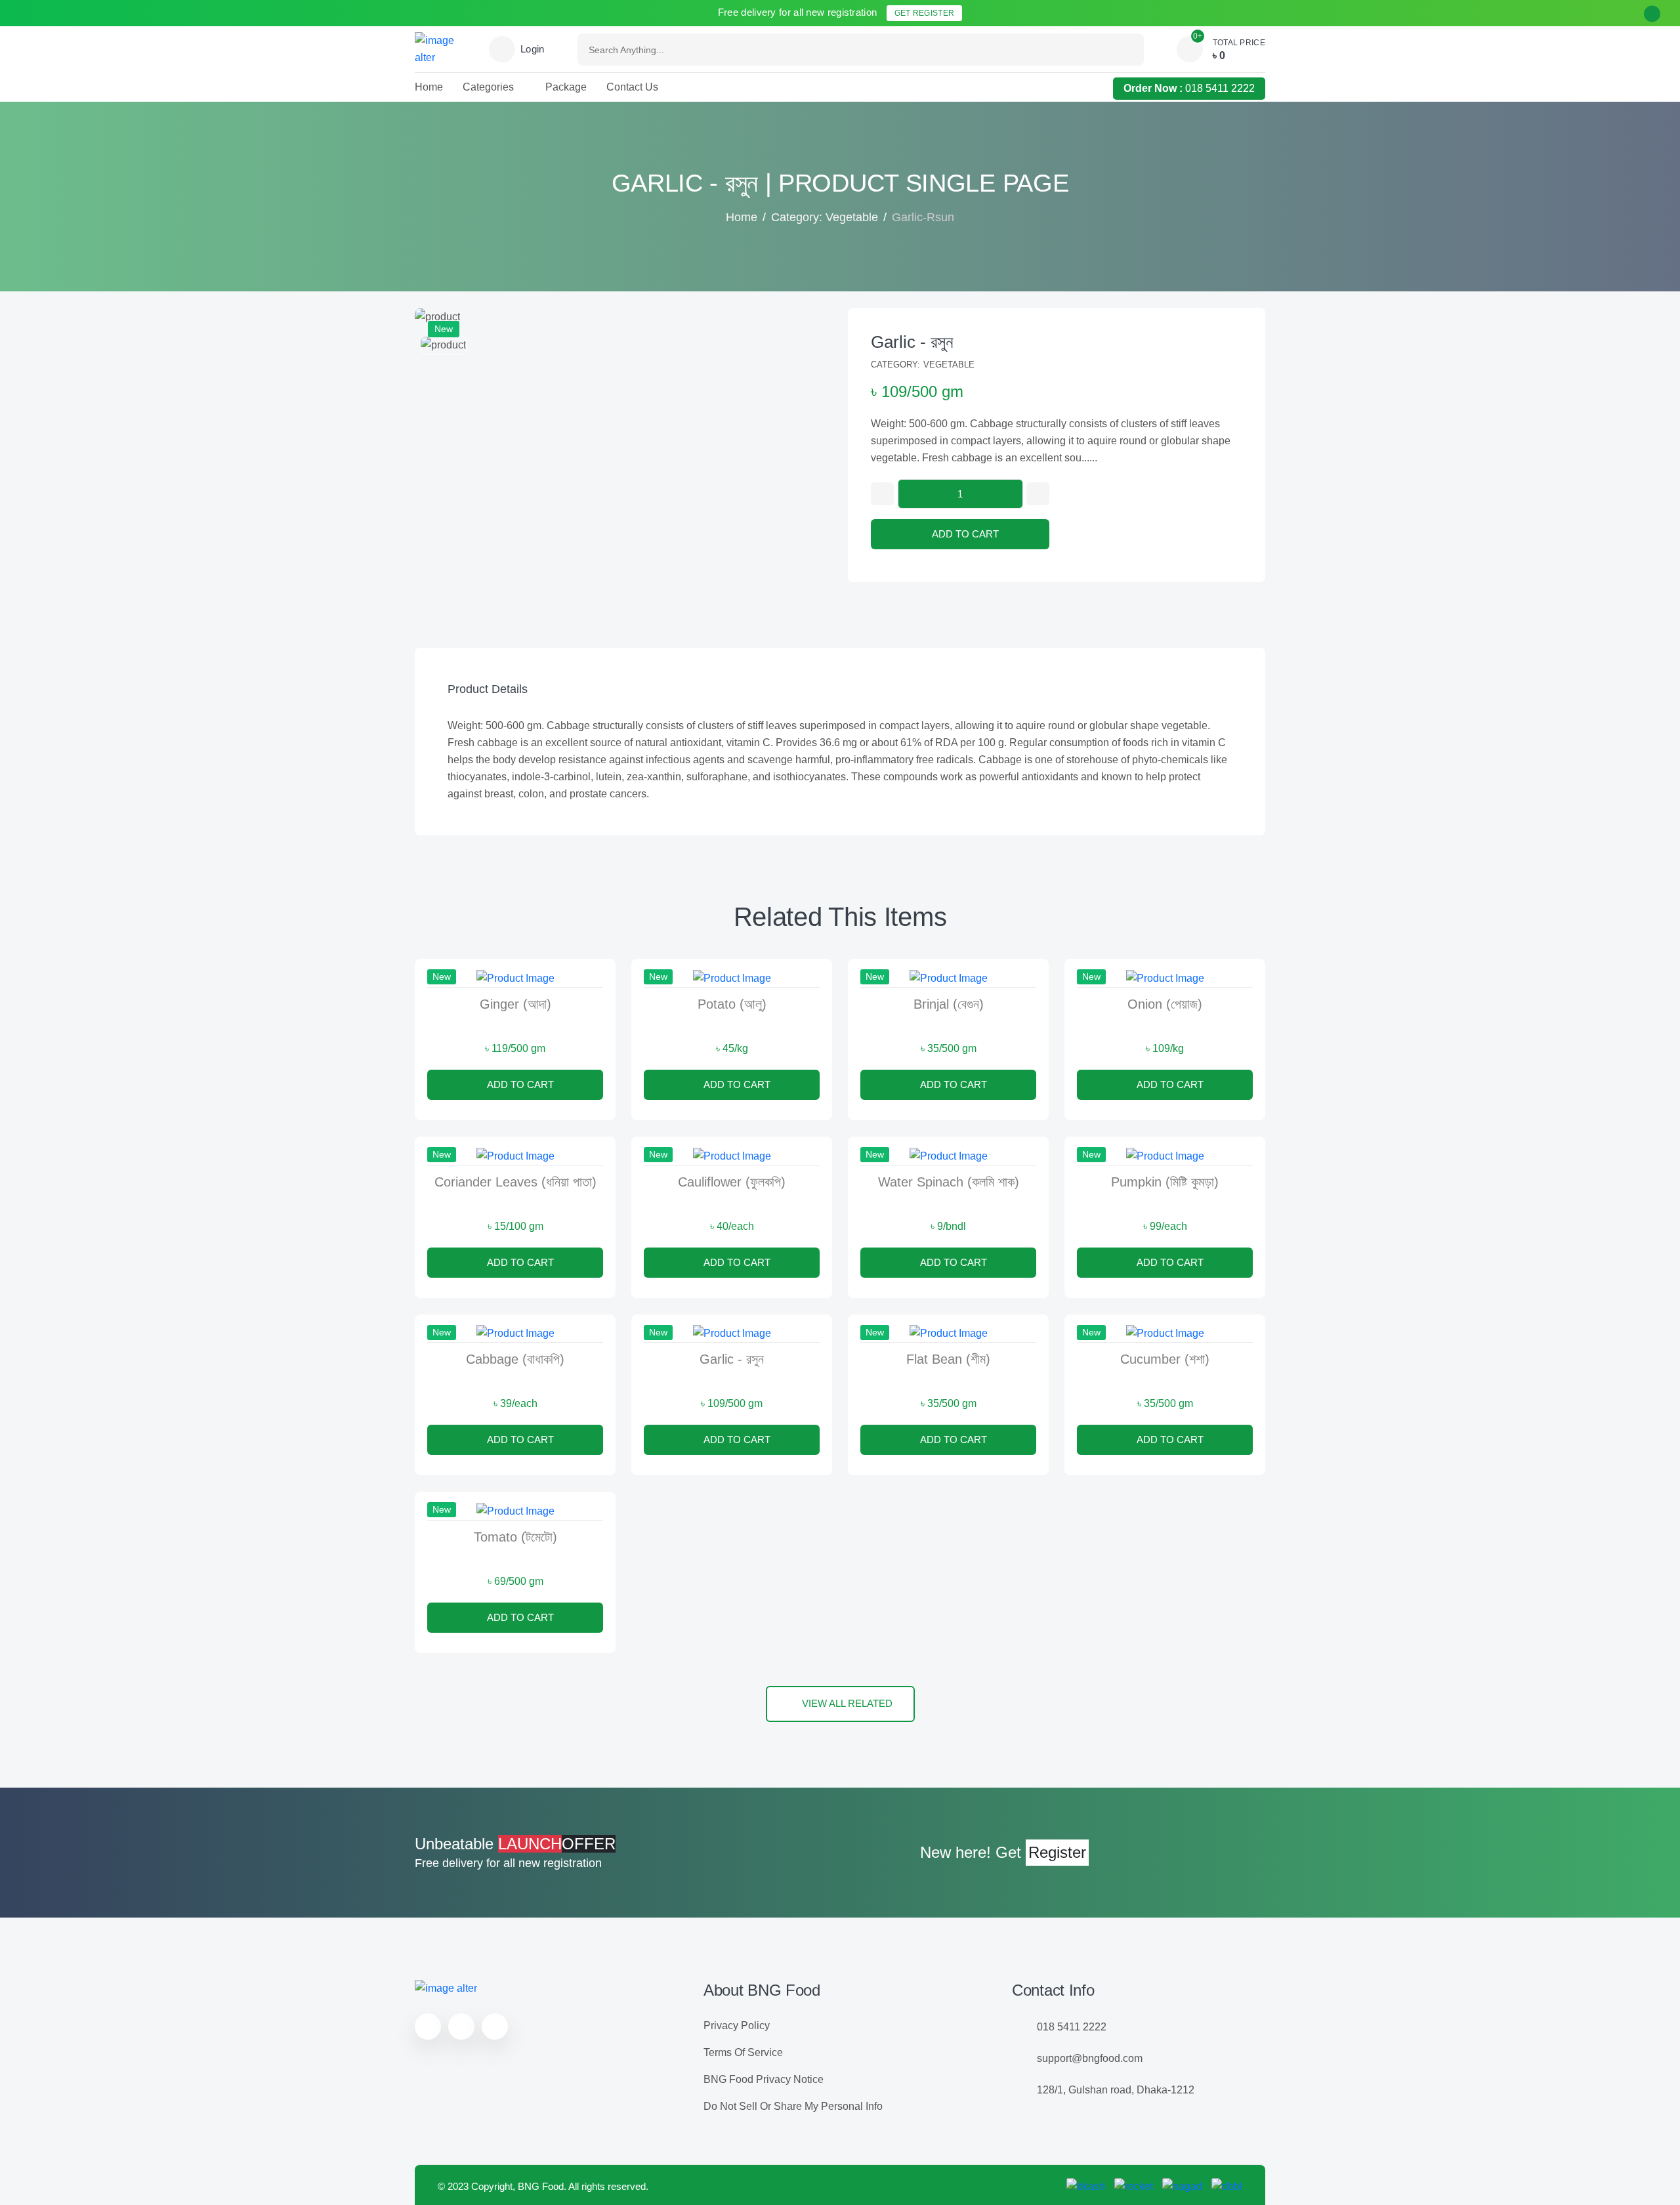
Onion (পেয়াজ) (1165, 1004)
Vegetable (949, 365)
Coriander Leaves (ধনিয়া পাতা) (515, 1182)
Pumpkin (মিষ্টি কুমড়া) (1165, 1182)
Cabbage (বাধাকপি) (515, 1359)
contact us (632, 87)
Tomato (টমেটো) (515, 1537)
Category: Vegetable (825, 217)
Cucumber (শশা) (1165, 1359)
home (429, 87)
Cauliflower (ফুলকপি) (732, 1182)
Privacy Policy (737, 2026)
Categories (488, 87)
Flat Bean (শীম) (948, 1359)
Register (1057, 1852)
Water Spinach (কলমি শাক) (949, 1182)
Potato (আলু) (732, 1004)
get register (925, 13)
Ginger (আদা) (515, 1004)
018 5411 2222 (1220, 88)
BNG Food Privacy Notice (764, 2079)
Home (742, 217)
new (444, 329)
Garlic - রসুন (912, 342)
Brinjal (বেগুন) (949, 1004)
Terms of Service (743, 2052)
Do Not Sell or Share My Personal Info (793, 2106)
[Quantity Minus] (882, 494)
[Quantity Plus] (1038, 494)
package (566, 87)
